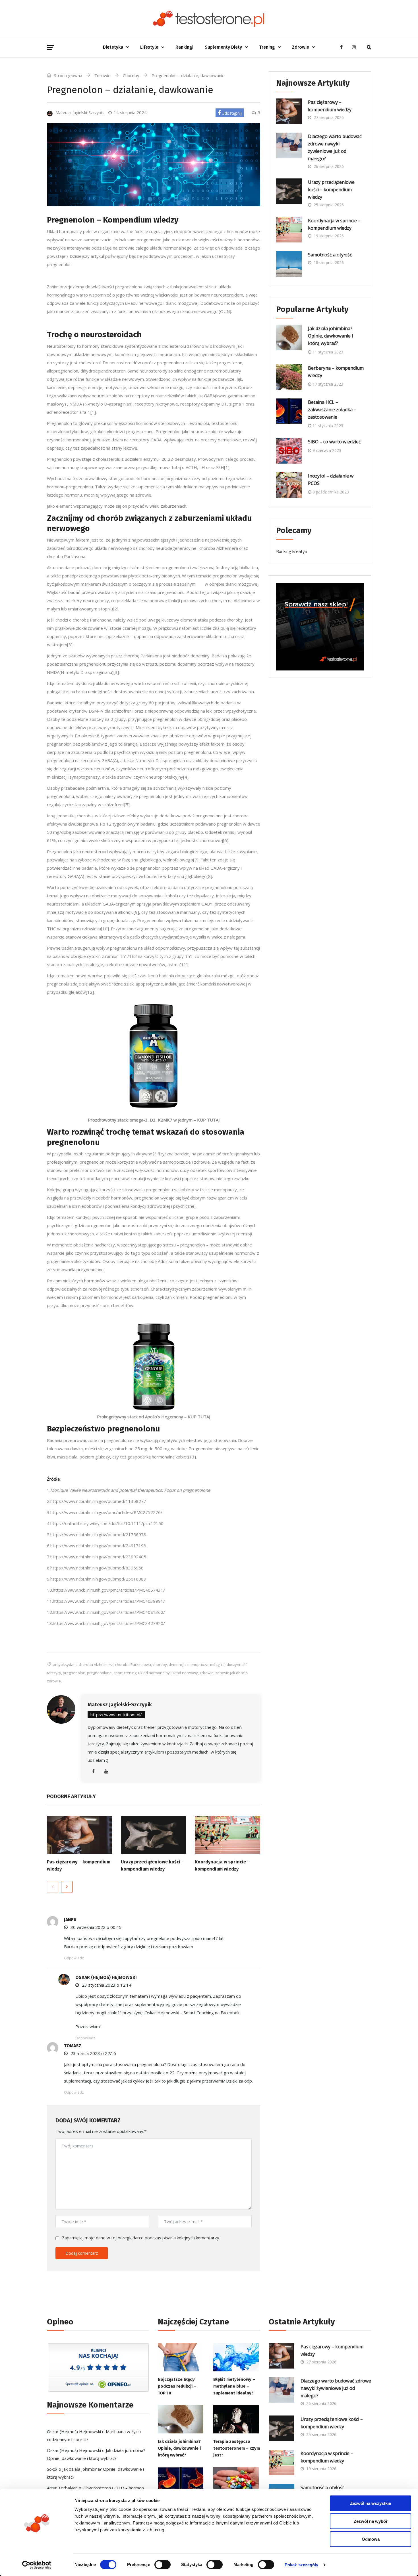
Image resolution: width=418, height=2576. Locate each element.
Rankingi (184, 47)
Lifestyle (149, 47)
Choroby (131, 75)
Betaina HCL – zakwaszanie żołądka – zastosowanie (332, 410)
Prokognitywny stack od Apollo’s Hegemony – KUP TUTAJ (154, 1417)
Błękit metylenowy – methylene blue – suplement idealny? (234, 2386)
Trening (267, 47)
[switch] (163, 2565)
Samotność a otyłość (330, 255)
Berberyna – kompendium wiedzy (336, 372)
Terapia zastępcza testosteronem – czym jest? (237, 2448)
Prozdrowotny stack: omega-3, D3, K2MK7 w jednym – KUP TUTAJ (154, 1120)
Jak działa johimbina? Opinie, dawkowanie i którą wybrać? (330, 336)
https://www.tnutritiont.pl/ (116, 1715)
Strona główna (68, 75)
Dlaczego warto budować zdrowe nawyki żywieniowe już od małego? (335, 147)
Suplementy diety (223, 47)
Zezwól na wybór (371, 2521)
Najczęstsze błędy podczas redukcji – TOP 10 (177, 2386)
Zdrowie (301, 47)
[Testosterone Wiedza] (209, 18)
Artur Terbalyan (62, 2488)
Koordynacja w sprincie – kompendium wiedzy (334, 224)
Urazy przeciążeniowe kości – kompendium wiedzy (331, 190)
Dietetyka (113, 47)
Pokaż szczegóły (302, 2565)
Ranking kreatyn (292, 551)
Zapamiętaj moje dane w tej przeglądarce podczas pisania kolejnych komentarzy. (141, 2238)
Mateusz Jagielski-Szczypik (120, 1705)
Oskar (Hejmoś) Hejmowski (106, 1977)
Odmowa (371, 2539)
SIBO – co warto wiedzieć (334, 442)
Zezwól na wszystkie (371, 2503)
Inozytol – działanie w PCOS (331, 480)
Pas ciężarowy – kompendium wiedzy (330, 106)
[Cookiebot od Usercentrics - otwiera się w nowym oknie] (37, 2565)
